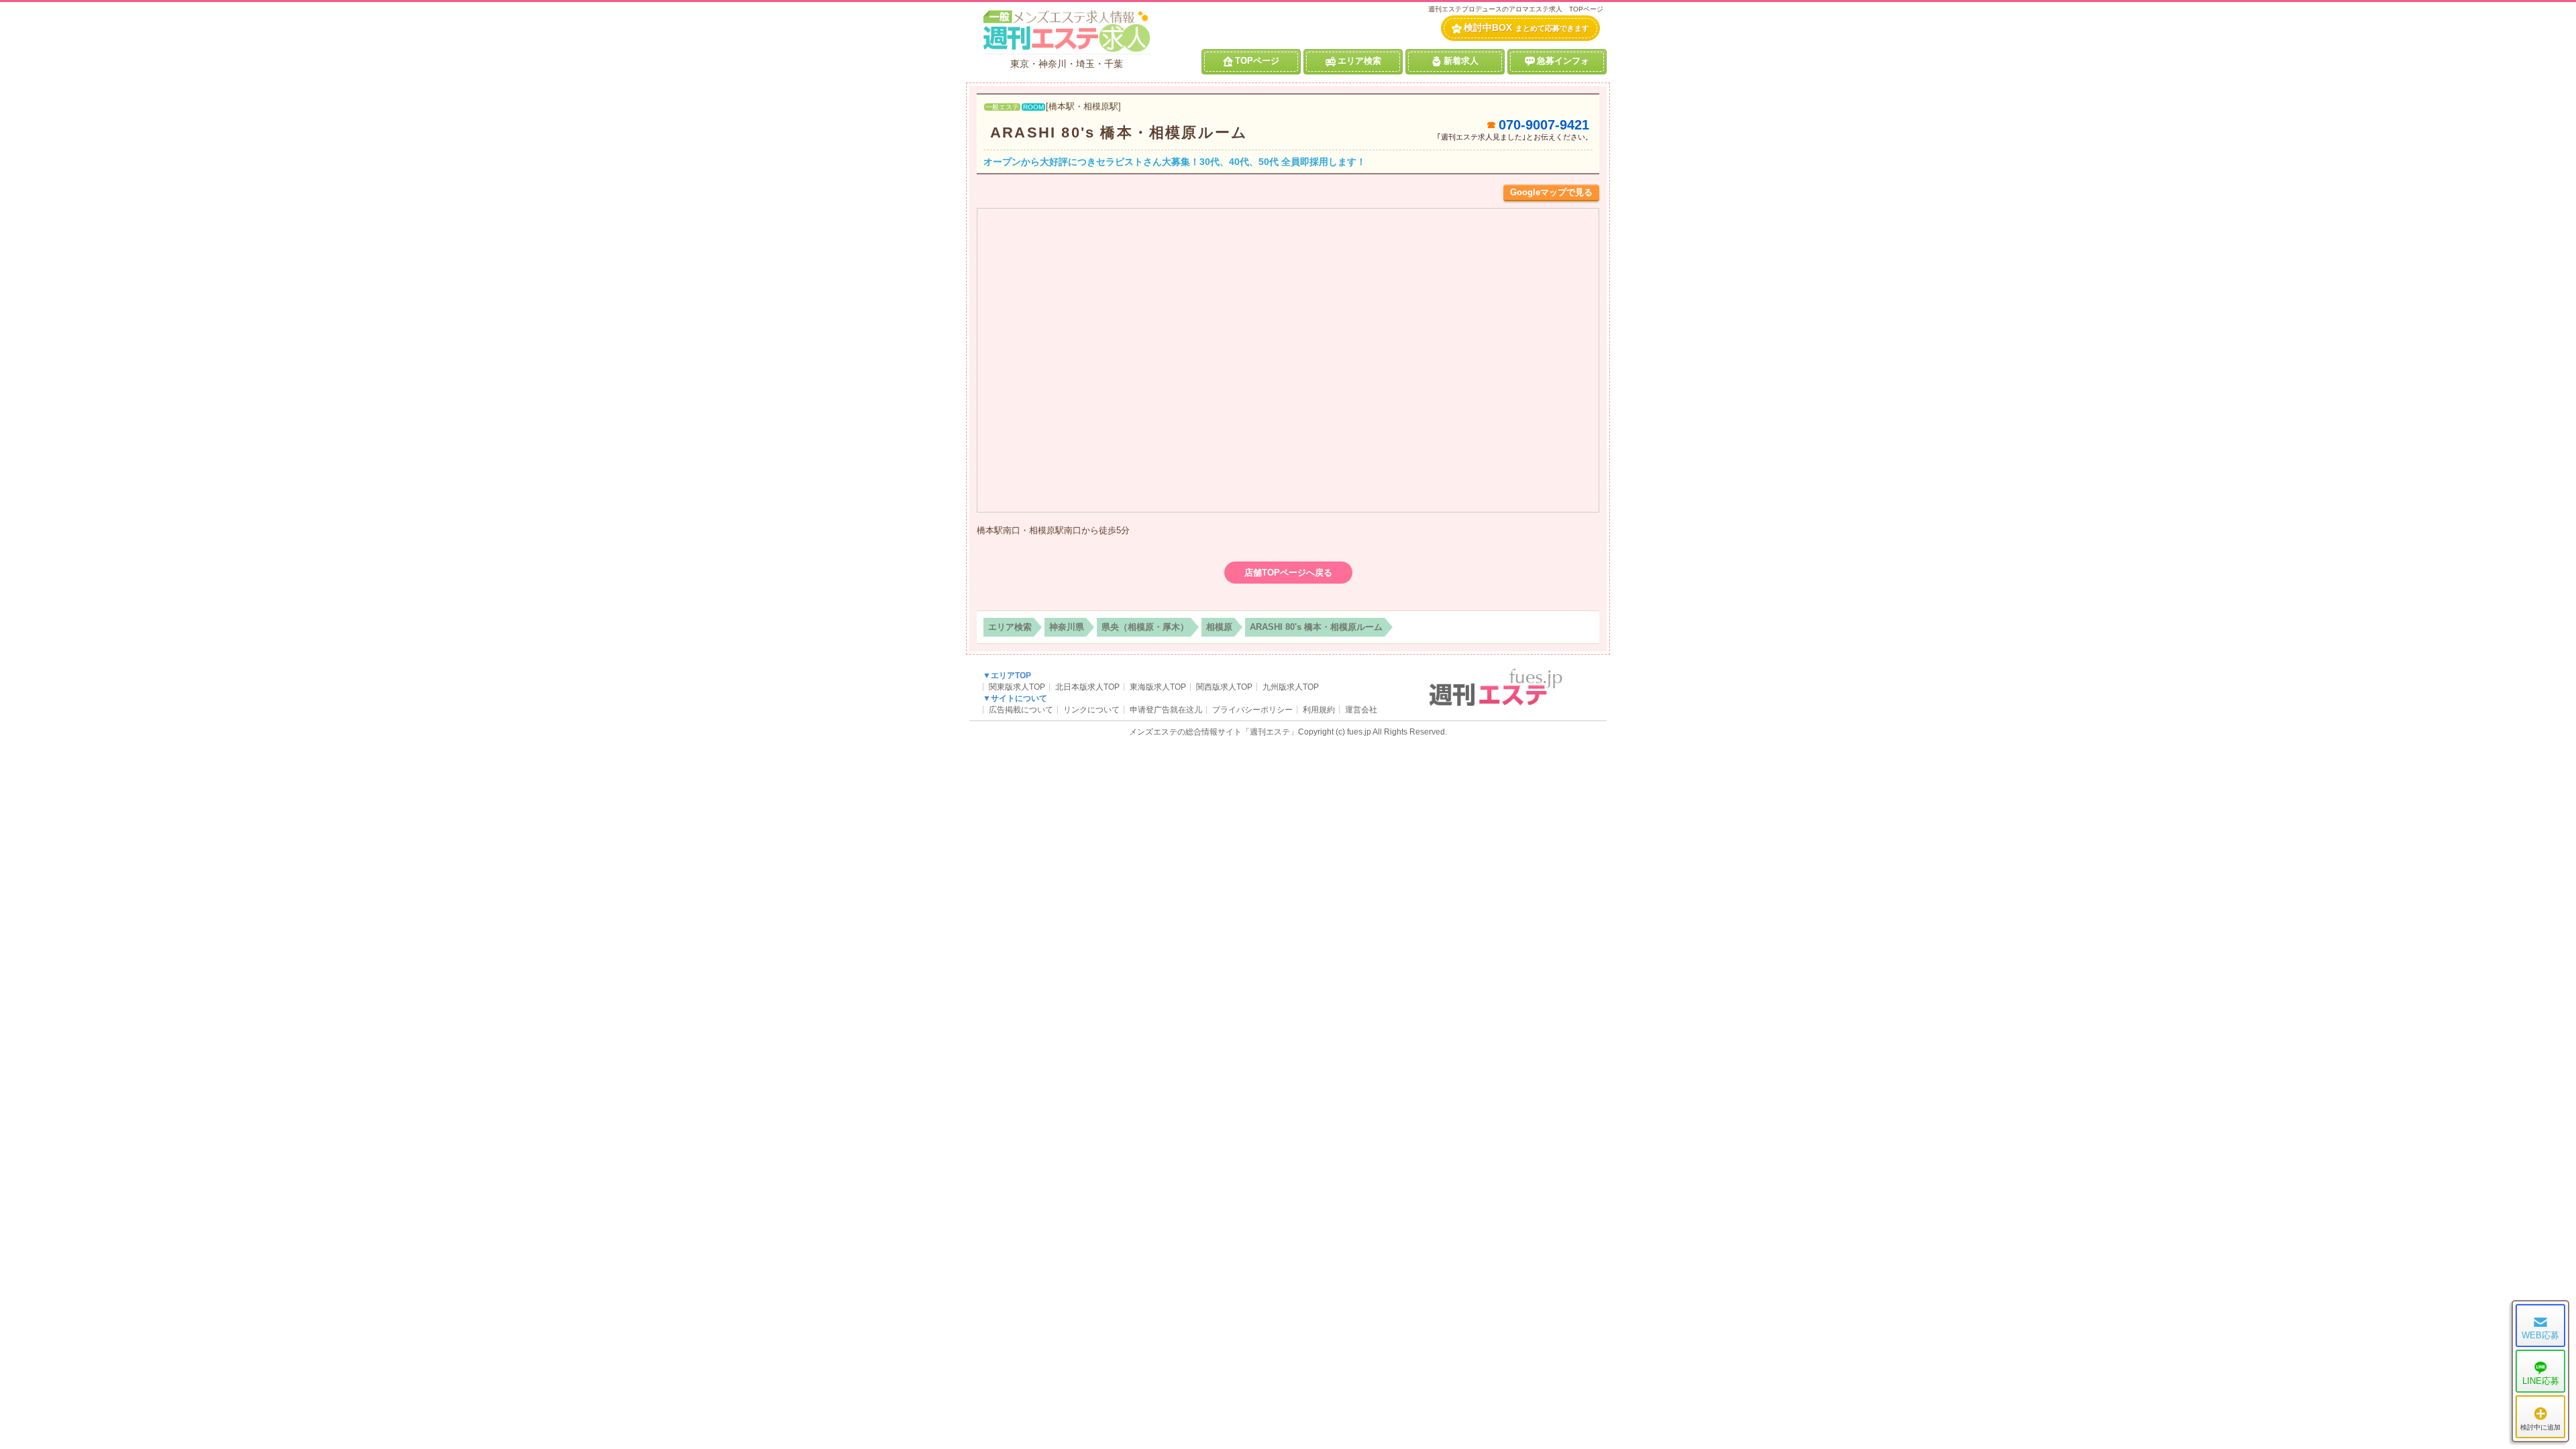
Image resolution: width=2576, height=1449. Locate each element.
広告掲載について (1021, 710)
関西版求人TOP (1224, 687)
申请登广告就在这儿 (1166, 710)
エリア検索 (1359, 61)
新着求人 (1461, 61)
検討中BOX (1526, 28)
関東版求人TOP (1017, 687)
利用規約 (1319, 710)
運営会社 (1361, 710)
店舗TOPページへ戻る (1288, 573)
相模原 (1219, 627)
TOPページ (1257, 61)
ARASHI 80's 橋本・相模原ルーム (1119, 132)
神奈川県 (1067, 627)
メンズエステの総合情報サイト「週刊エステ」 (1214, 732)
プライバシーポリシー (1252, 710)
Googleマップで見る (1551, 192)
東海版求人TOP (1158, 687)
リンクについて (1091, 710)
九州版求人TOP (1291, 687)
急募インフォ (1563, 61)
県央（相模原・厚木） (1145, 627)
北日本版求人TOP (1087, 687)
